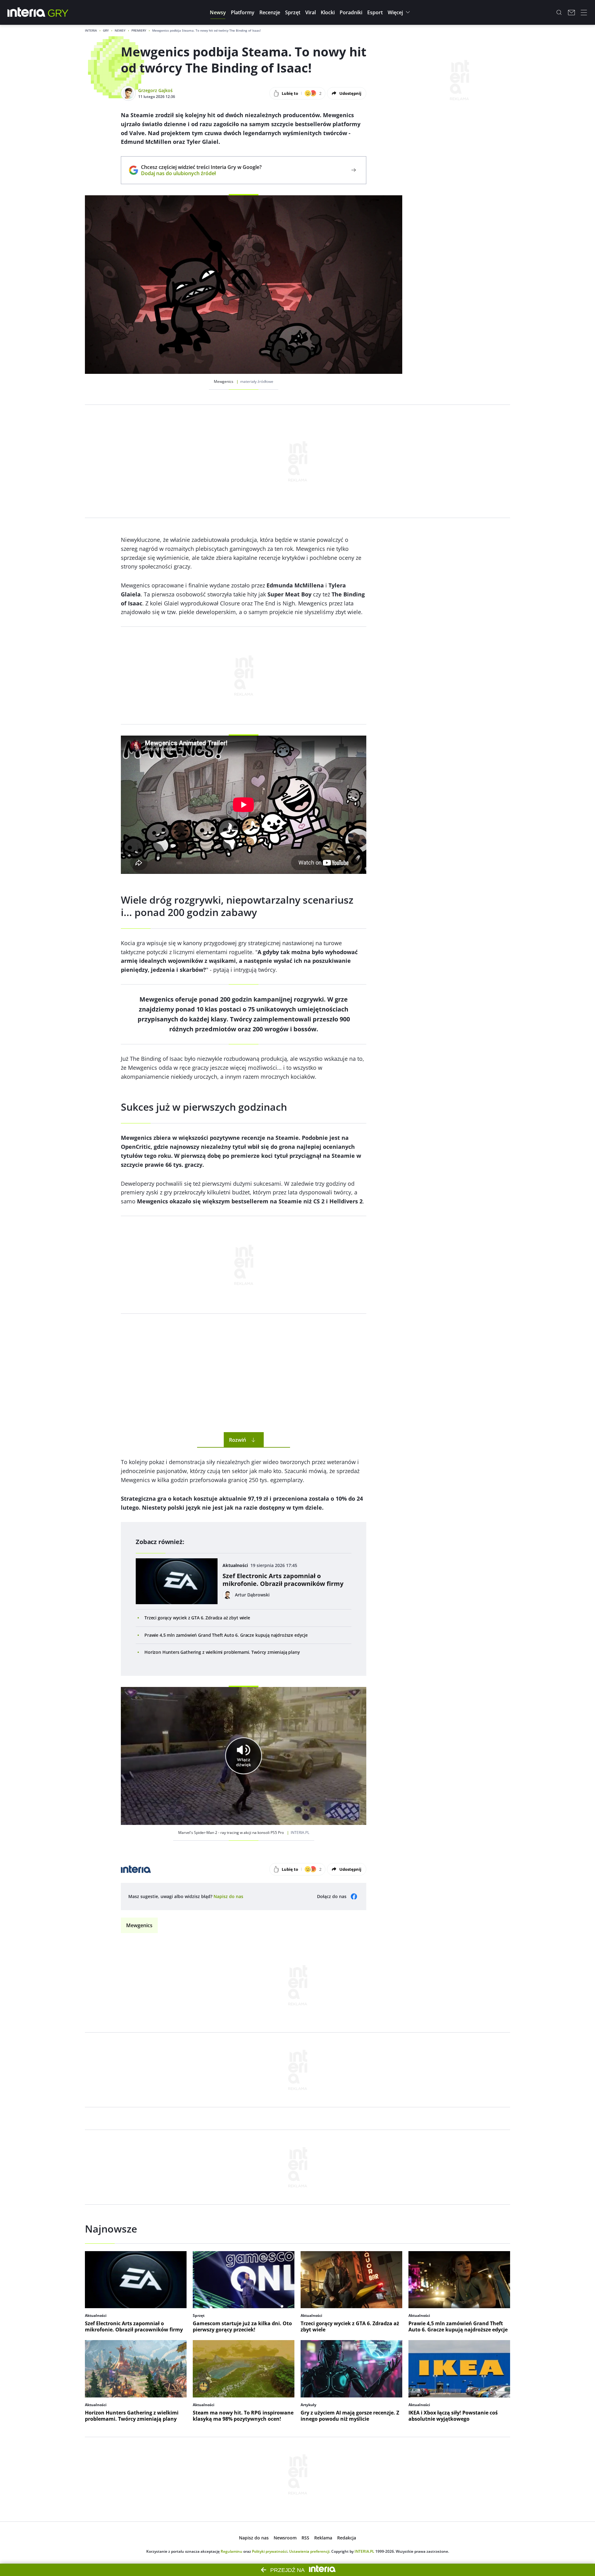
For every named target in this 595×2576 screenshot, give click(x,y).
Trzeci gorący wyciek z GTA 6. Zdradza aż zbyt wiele (197, 1618)
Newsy (120, 30)
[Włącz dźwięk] (244, 1756)
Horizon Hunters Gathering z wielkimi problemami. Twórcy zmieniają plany (222, 1652)
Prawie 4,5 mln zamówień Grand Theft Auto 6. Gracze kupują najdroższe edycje (226, 1635)
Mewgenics (139, 1925)
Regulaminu (231, 2551)
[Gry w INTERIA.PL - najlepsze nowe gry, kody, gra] (58, 12)
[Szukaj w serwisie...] (559, 12)
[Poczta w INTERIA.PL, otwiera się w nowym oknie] (571, 12)
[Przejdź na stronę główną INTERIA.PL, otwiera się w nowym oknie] (26, 12)
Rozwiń (238, 1440)
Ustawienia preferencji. (310, 2551)
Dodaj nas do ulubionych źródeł (201, 173)
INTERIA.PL (364, 2551)
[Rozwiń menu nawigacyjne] (584, 12)
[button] (218, 12)
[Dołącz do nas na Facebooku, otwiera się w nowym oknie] (354, 1897)
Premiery (139, 30)
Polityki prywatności (270, 2551)
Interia (91, 30)
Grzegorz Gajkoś (155, 90)
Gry (106, 30)
